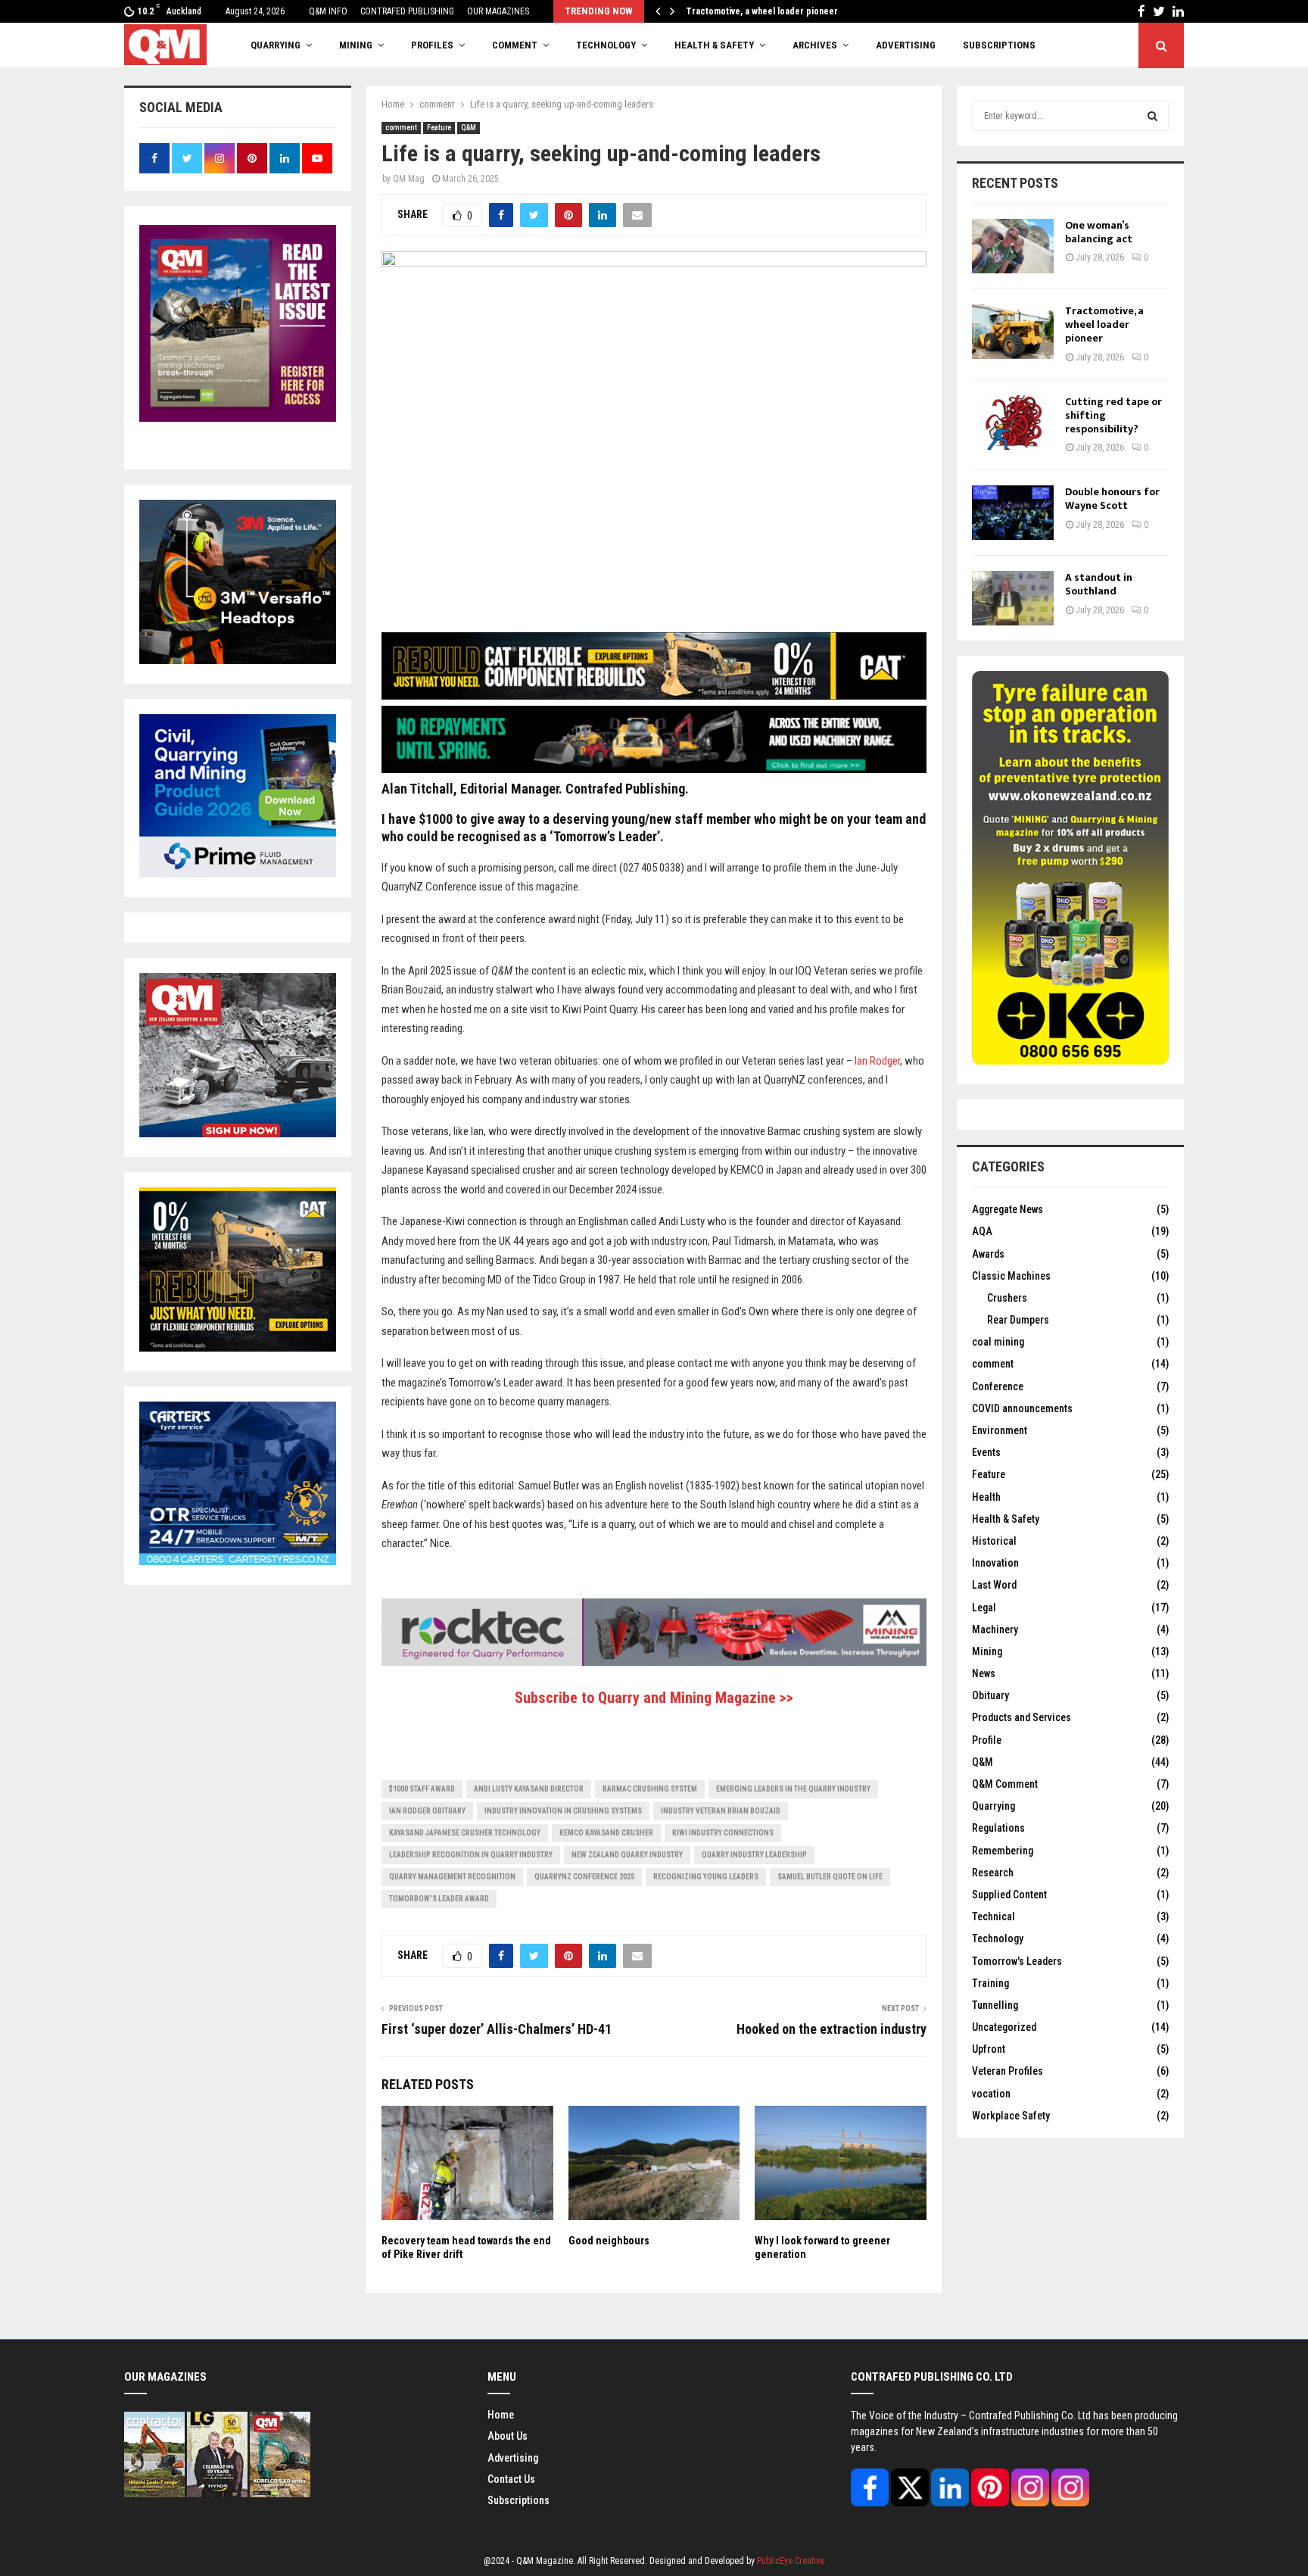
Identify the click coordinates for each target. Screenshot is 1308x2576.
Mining (987, 1651)
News (984, 1673)
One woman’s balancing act (1099, 232)
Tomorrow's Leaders (1017, 1961)
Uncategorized (1004, 2027)
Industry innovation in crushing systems (563, 1811)
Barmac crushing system (650, 1789)
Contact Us (511, 2479)
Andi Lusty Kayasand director (529, 1789)
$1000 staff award (422, 1789)
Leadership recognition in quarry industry (471, 1855)
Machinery (995, 1629)
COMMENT (515, 45)
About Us (508, 2436)
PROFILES (432, 45)
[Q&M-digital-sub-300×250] (238, 1134)
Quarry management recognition (452, 1877)
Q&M (469, 128)
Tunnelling (995, 2005)
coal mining (998, 1342)
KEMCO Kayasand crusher (606, 1833)
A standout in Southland (1099, 584)
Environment (1000, 1430)
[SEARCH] (1152, 116)
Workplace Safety (1011, 2116)
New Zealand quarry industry (627, 1855)
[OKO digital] (1070, 1061)
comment (401, 128)
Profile (987, 1740)
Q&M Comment (1005, 1784)
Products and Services (1021, 1717)
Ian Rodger (877, 1061)
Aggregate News (1007, 1209)
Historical (994, 1541)
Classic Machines (1011, 1276)
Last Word (994, 1585)
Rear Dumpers (1018, 1320)
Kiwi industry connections (723, 1833)
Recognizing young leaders (706, 1877)
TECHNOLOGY (606, 45)
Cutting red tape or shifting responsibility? (771, 11)
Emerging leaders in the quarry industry (793, 1789)
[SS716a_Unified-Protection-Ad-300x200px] (238, 660)
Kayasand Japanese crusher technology (465, 1833)
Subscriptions (519, 2500)
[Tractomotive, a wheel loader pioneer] (1013, 332)
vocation (991, 2094)
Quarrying (993, 1806)
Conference (998, 1386)
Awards (988, 1254)
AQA (982, 1231)
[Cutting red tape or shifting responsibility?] (1013, 423)
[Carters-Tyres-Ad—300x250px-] (238, 1561)
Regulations (998, 1828)
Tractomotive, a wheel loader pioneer (1104, 324)
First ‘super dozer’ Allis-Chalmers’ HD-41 (497, 2029)
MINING (356, 45)
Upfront (989, 2049)
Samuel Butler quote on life (830, 1877)
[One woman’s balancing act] (1013, 246)
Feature (439, 128)
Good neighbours (609, 2241)
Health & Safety (714, 45)
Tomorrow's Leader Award (439, 1899)
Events (986, 1452)
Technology (998, 1938)
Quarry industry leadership (754, 1855)
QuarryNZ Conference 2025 (584, 1877)
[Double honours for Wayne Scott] (1013, 513)
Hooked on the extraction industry (832, 2029)
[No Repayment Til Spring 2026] (654, 769)
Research (993, 1873)
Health (986, 1497)
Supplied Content (1009, 1895)
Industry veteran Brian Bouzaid (721, 1811)
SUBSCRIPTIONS (999, 45)
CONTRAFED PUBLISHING (407, 11)
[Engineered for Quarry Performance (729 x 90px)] (654, 1662)
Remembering (1003, 1851)
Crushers (1007, 1298)
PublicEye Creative (791, 2561)
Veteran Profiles (1007, 2071)
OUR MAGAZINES (498, 11)
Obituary (990, 1695)
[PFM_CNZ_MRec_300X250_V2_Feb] (238, 874)
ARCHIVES (815, 45)
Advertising (906, 45)
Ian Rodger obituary (427, 1811)
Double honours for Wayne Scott (1112, 499)
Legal (984, 1608)
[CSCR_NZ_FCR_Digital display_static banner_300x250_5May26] (238, 1348)
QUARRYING (276, 45)
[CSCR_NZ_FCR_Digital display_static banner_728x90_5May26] (654, 696)
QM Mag (409, 179)
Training (990, 1983)
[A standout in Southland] (1013, 598)
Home (501, 2415)
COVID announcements (1022, 1408)
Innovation (995, 1563)
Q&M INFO (328, 11)
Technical (993, 1916)
